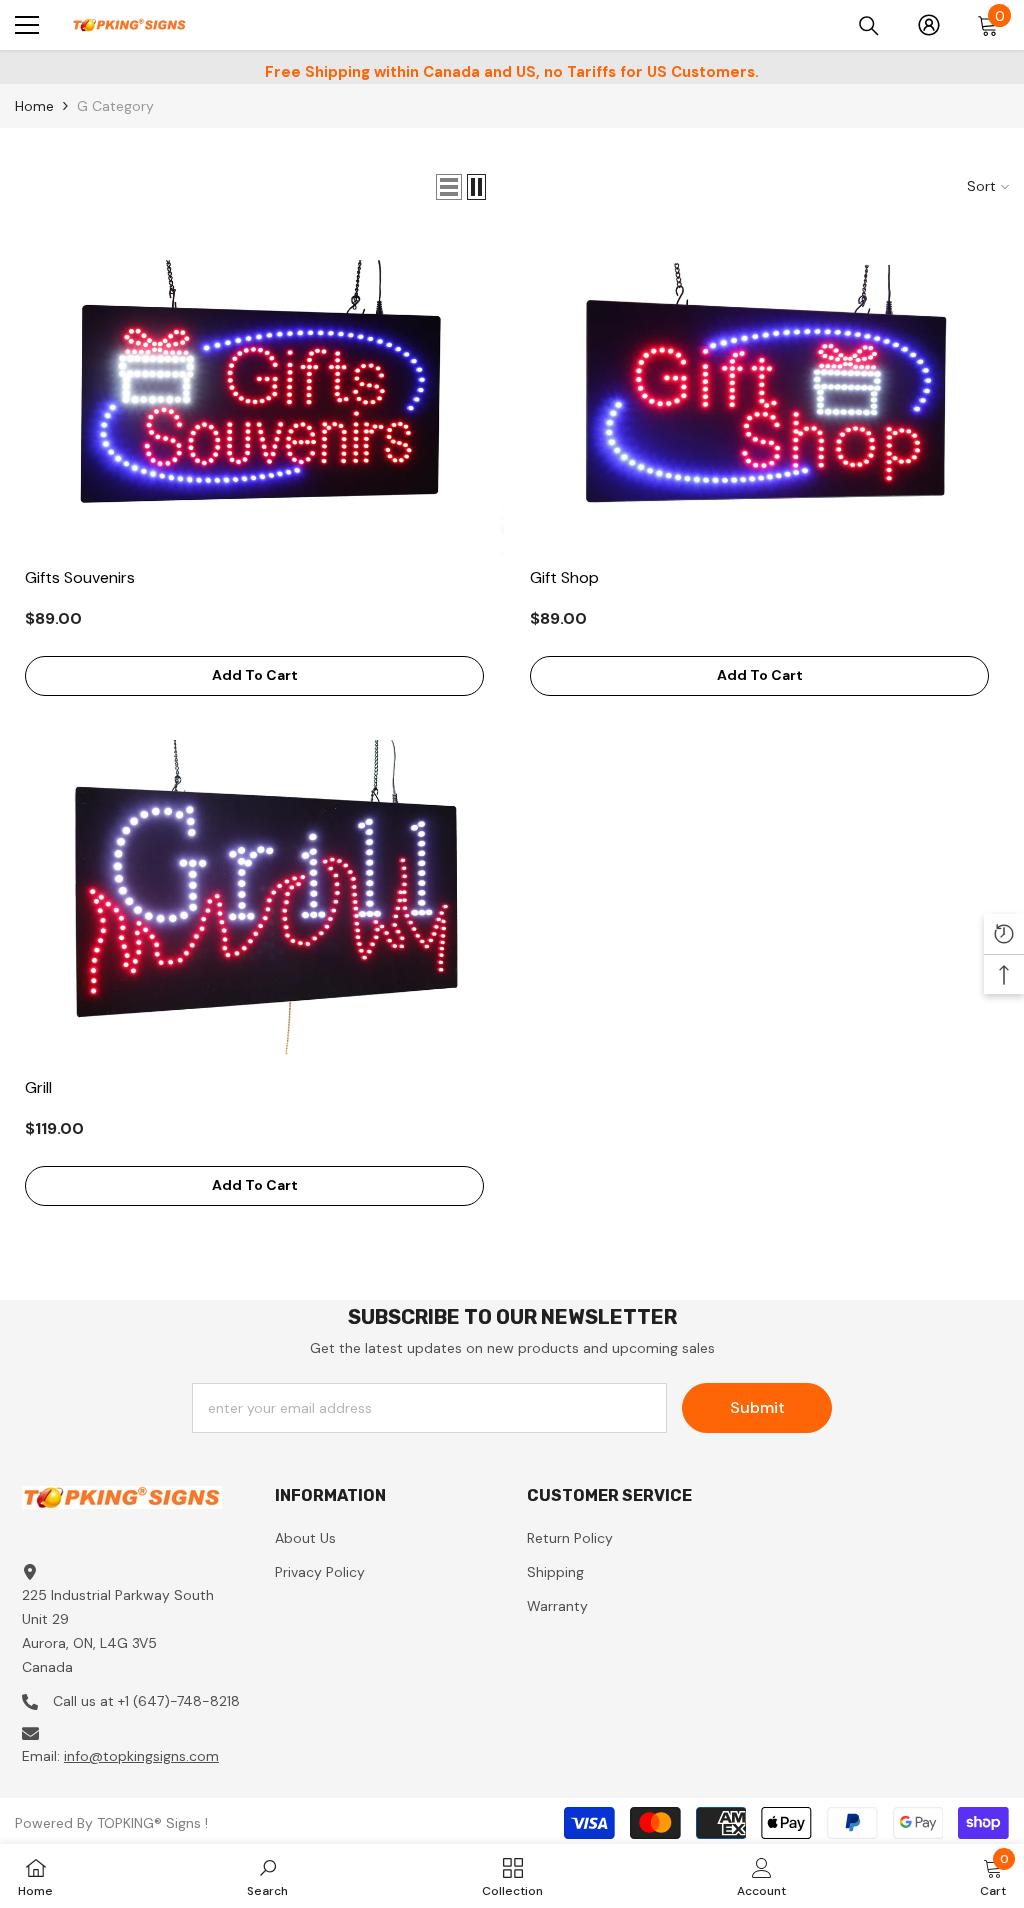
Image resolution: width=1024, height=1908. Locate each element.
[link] (267, 1876)
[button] (449, 187)
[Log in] (929, 25)
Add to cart (255, 675)
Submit (757, 1407)
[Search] (869, 26)
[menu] (27, 25)
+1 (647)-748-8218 (179, 1701)
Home (34, 106)
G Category (115, 106)
